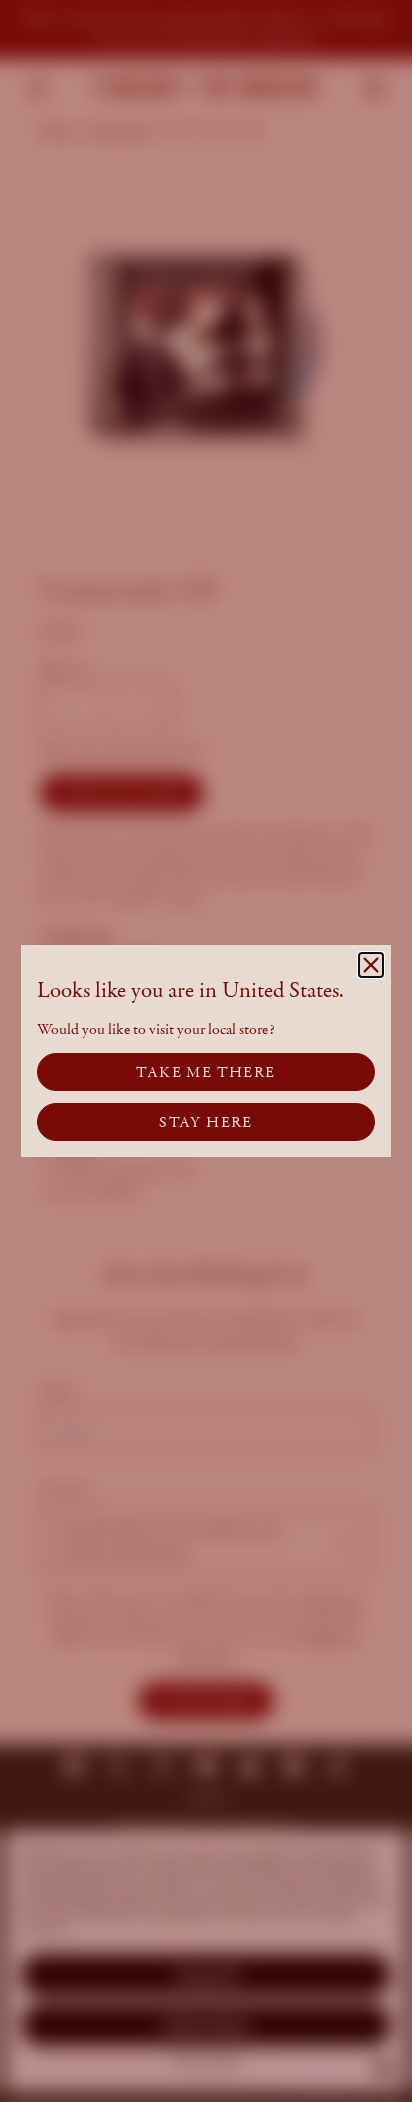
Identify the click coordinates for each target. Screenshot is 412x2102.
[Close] (371, 965)
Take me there (205, 1072)
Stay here (206, 1122)
